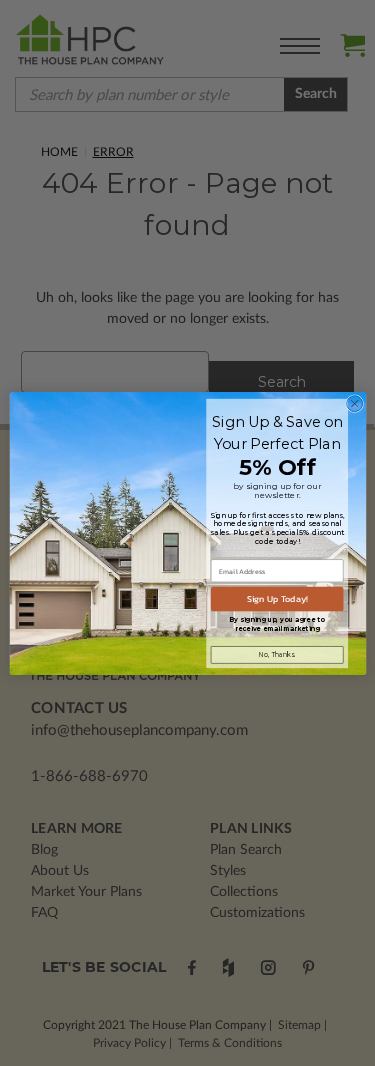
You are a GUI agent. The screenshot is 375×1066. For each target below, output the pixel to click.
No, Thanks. (276, 654)
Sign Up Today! (276, 599)
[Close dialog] (354, 403)
